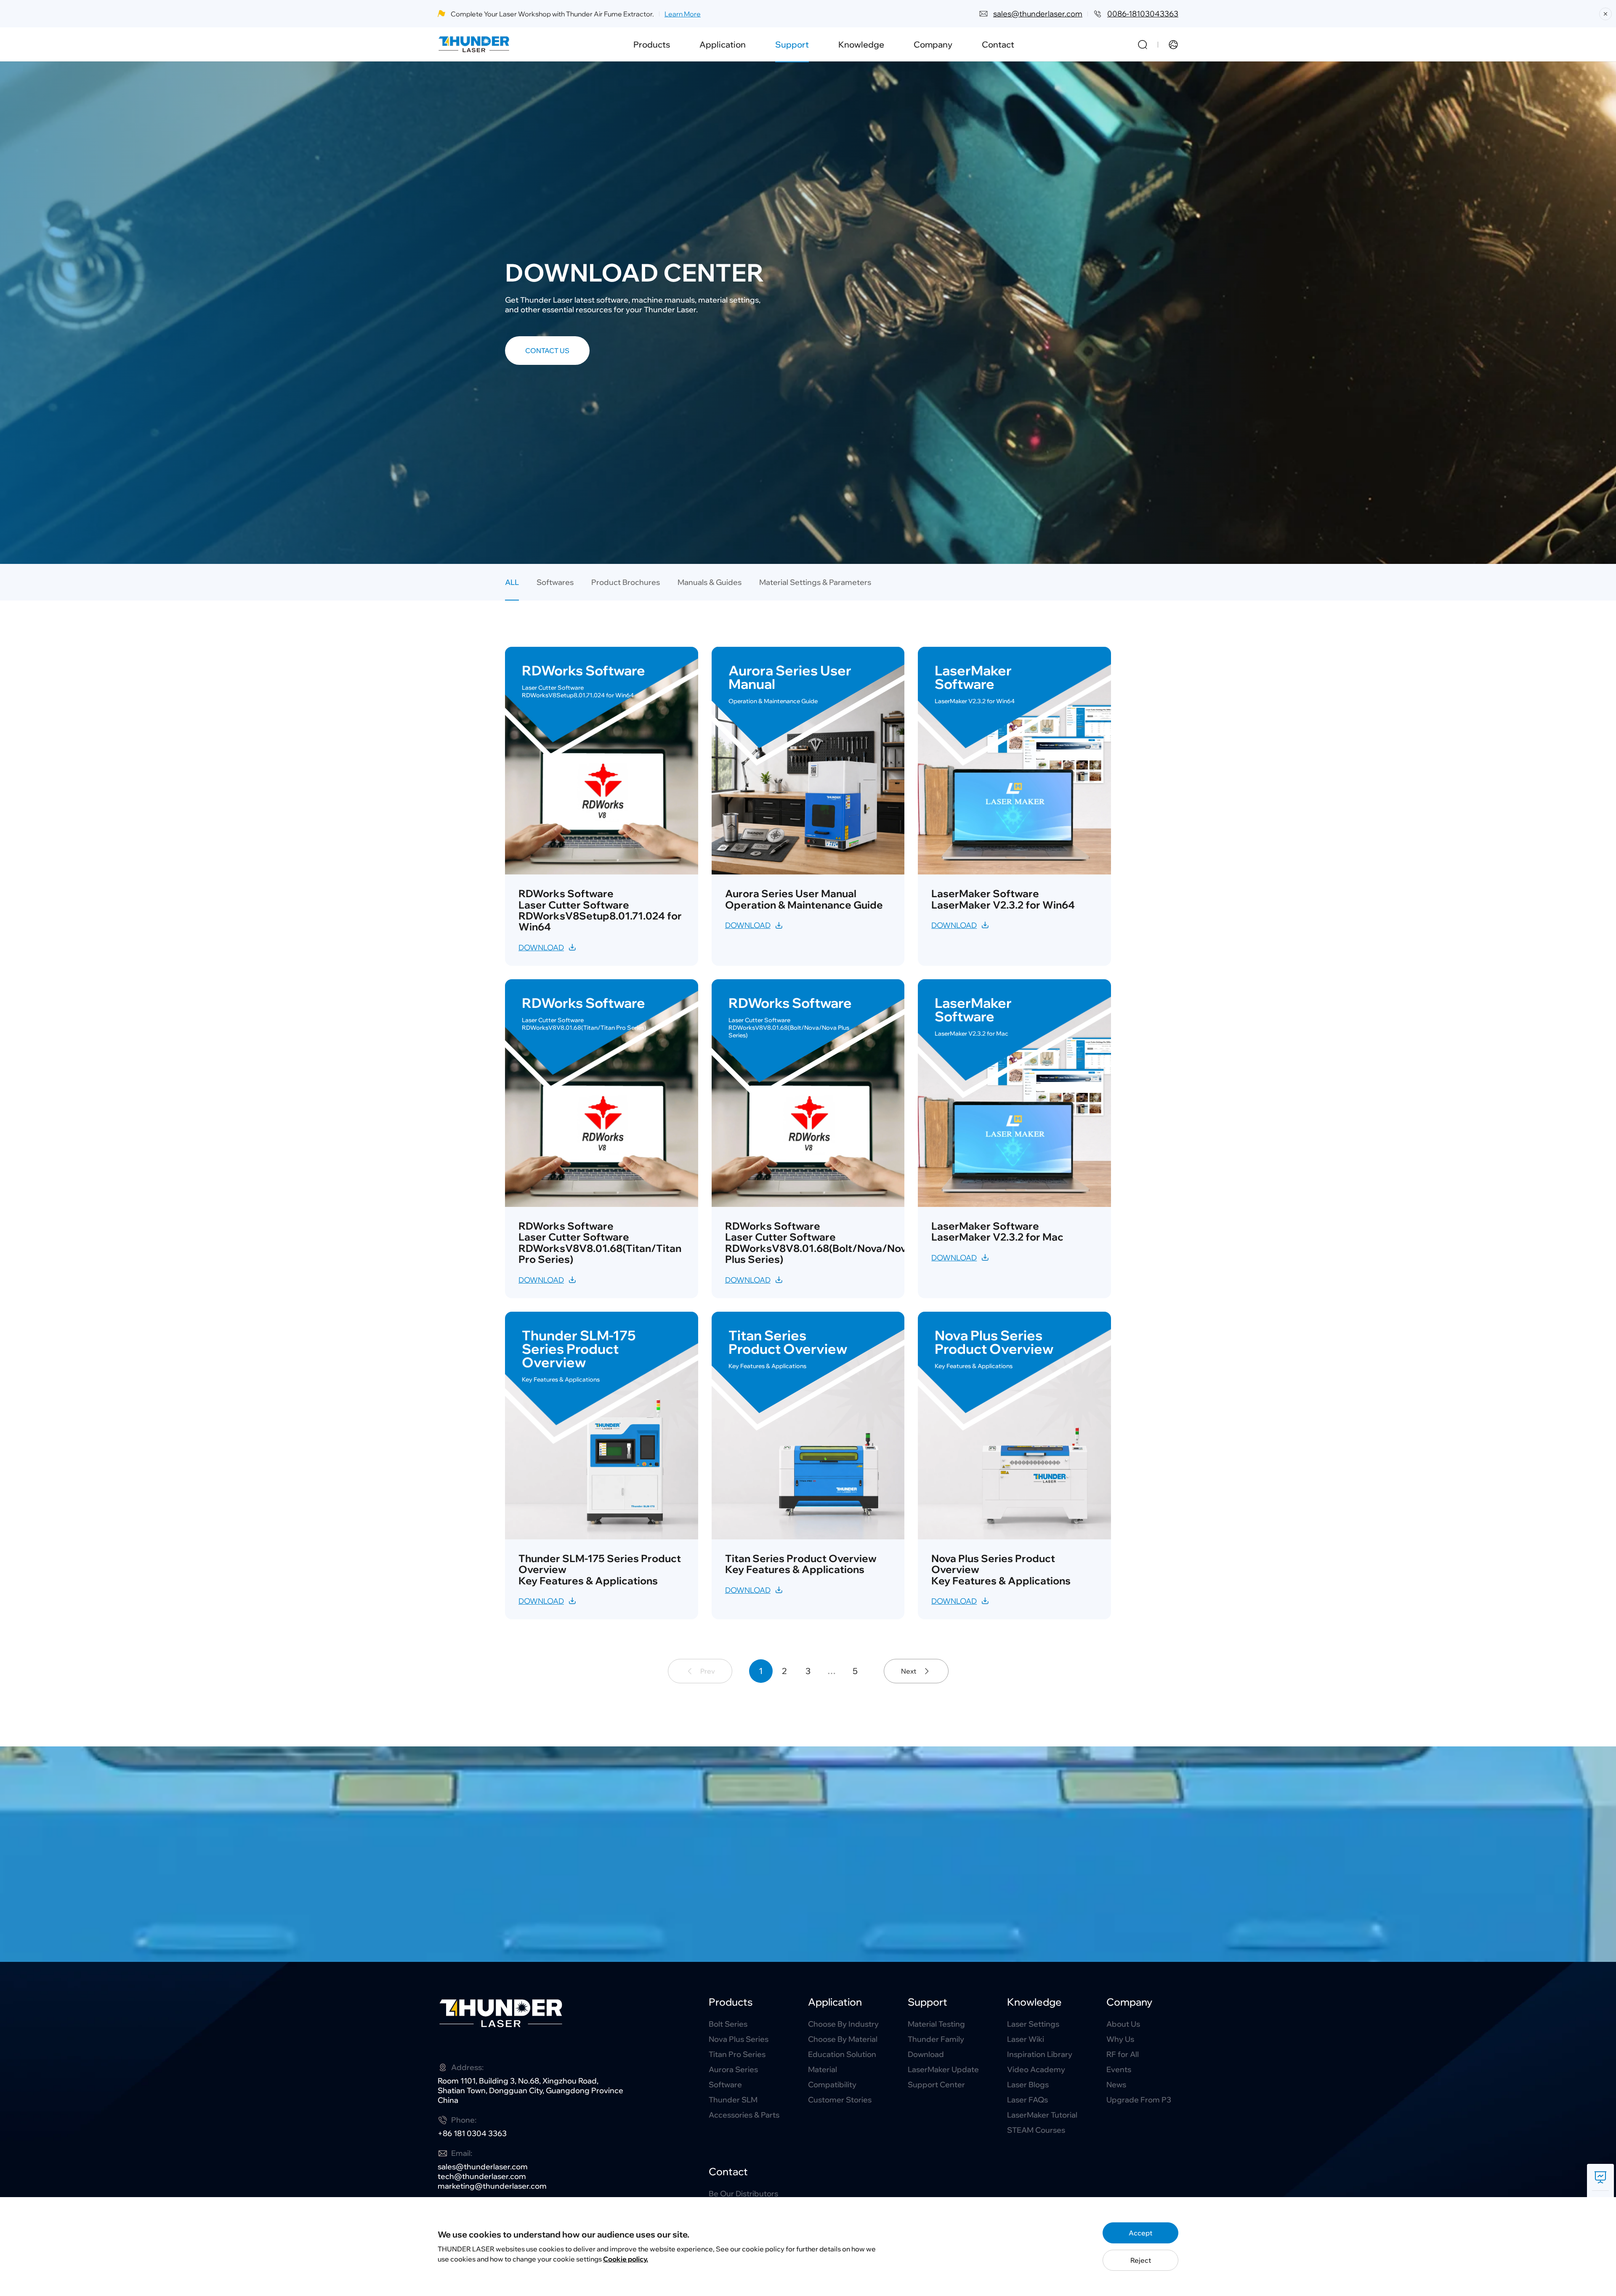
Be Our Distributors (743, 2194)
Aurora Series (733, 2069)
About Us (1123, 2024)
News (1116, 2085)
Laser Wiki (1026, 2039)
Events (1119, 2069)
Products (652, 44)
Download (926, 2054)
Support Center (936, 2085)
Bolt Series (728, 2024)
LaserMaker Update (943, 2069)
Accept (1140, 2233)
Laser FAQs (1027, 2100)
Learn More (683, 14)
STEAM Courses (1036, 2130)
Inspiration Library (1040, 2054)
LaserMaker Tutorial (1042, 2115)
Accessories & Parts (744, 2115)
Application (723, 44)
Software (725, 2085)
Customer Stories (840, 2100)
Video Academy (1036, 2069)
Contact (998, 44)
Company (933, 44)
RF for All (1123, 2054)
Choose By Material (843, 2039)
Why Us (1120, 2039)
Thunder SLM (733, 2100)
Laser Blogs (1028, 2085)
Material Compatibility (832, 2077)
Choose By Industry (843, 2024)
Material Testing (936, 2024)
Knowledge (861, 44)
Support (792, 44)
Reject (1141, 2260)
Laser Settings (1033, 2024)
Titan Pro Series (737, 2054)
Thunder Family (936, 2039)
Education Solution (842, 2054)
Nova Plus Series (739, 2039)
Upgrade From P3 (1139, 2100)
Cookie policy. (626, 2259)
